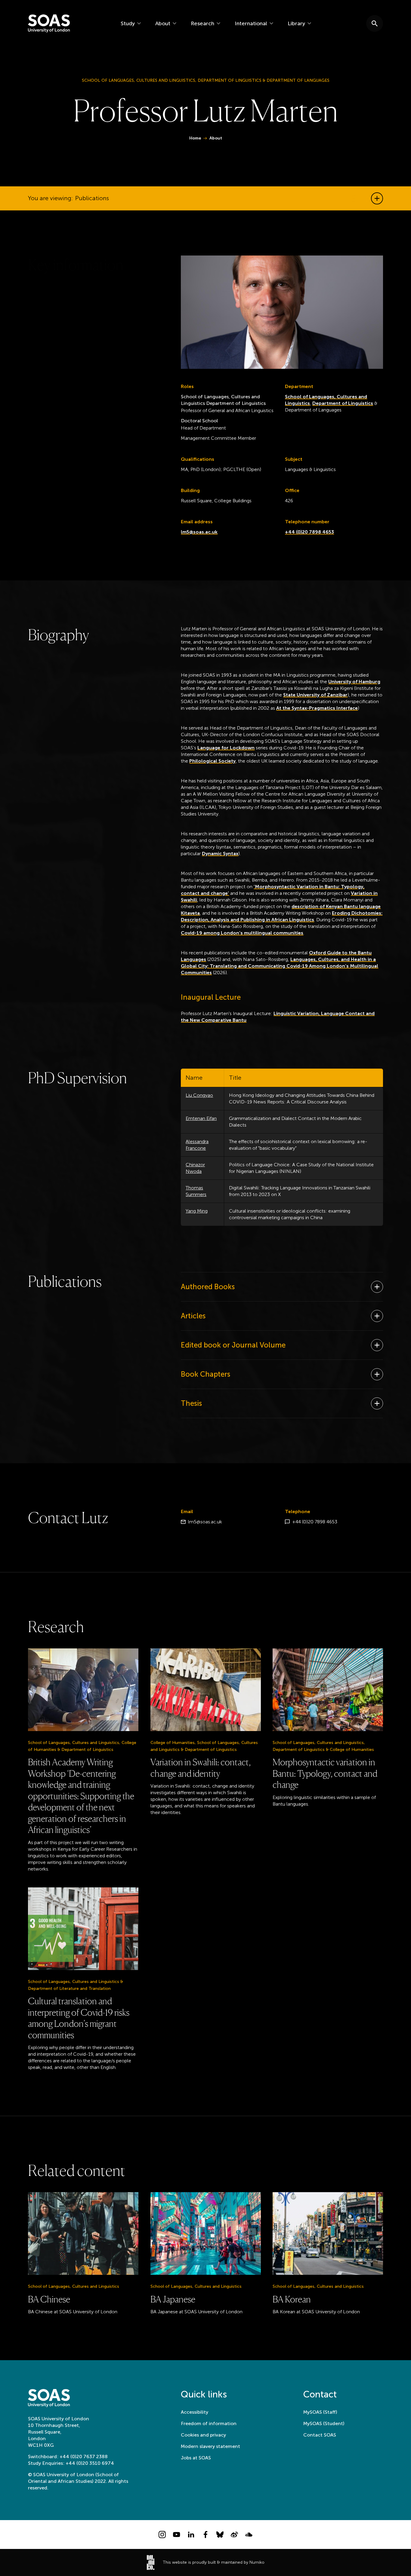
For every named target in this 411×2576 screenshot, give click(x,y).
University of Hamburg (354, 682)
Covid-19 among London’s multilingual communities (242, 933)
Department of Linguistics (343, 403)
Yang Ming (197, 1211)
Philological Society (212, 761)
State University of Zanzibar (315, 695)
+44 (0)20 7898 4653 (309, 532)
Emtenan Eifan (201, 1118)
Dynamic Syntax (220, 854)
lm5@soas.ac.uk (199, 532)
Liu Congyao (199, 1095)
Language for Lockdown (226, 748)
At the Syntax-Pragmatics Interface (317, 708)
